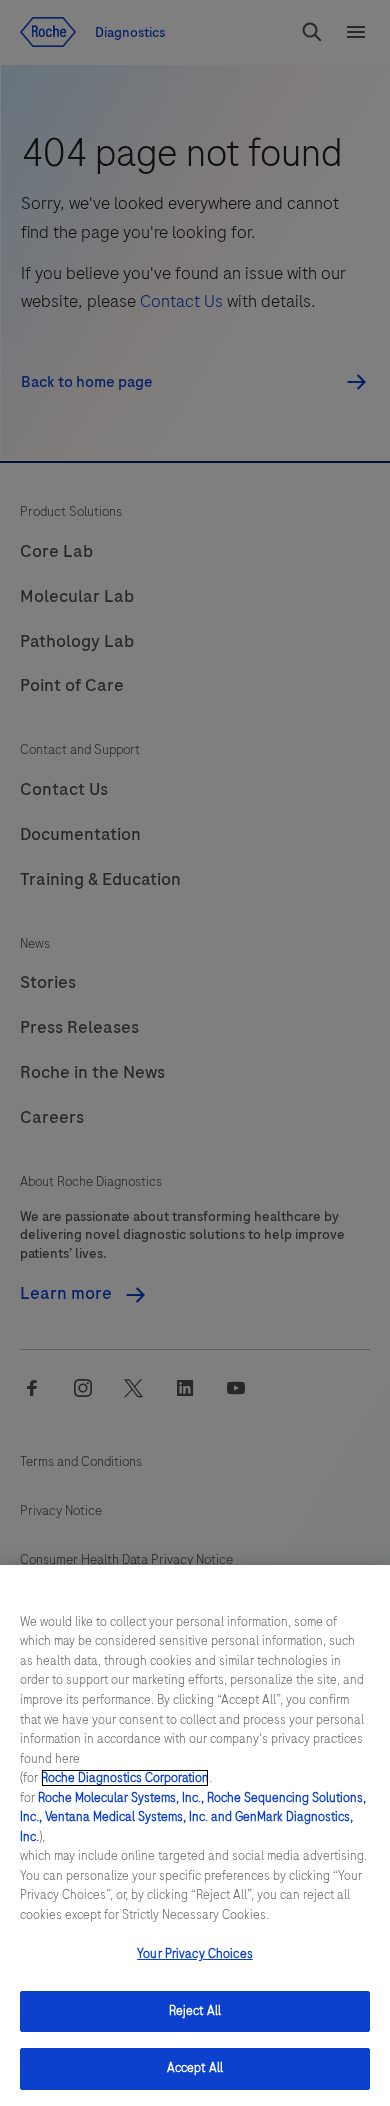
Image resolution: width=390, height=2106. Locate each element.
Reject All (195, 2011)
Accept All (195, 2068)
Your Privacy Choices (195, 1954)
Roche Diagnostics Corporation (125, 1778)
